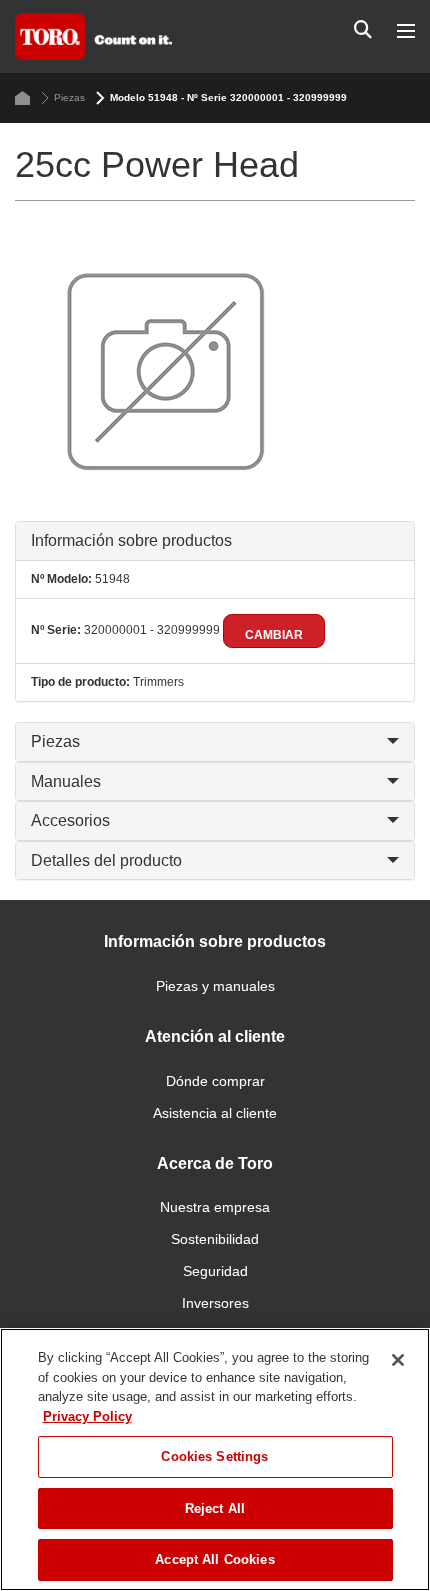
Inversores (215, 1303)
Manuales (66, 781)
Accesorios (70, 820)
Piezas (69, 97)
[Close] (398, 1360)
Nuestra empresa (215, 1207)
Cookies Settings (214, 1456)
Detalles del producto (106, 860)
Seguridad (215, 1271)
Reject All (215, 1508)
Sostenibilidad (215, 1239)
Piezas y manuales (215, 986)
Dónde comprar (215, 1081)
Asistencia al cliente (215, 1113)
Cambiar (274, 635)
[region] (215, 1459)
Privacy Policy (87, 1416)
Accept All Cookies (214, 1559)
